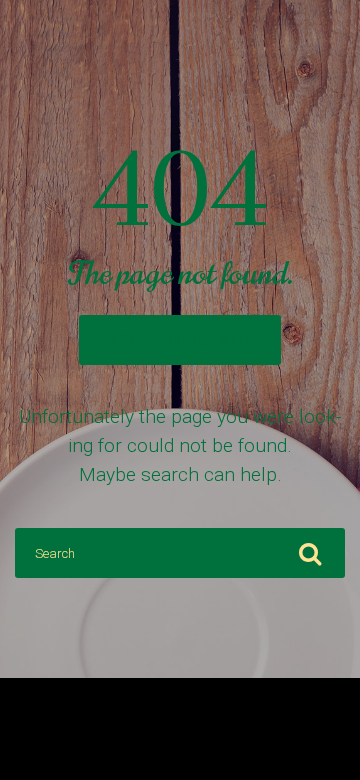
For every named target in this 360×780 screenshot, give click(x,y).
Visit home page (180, 340)
